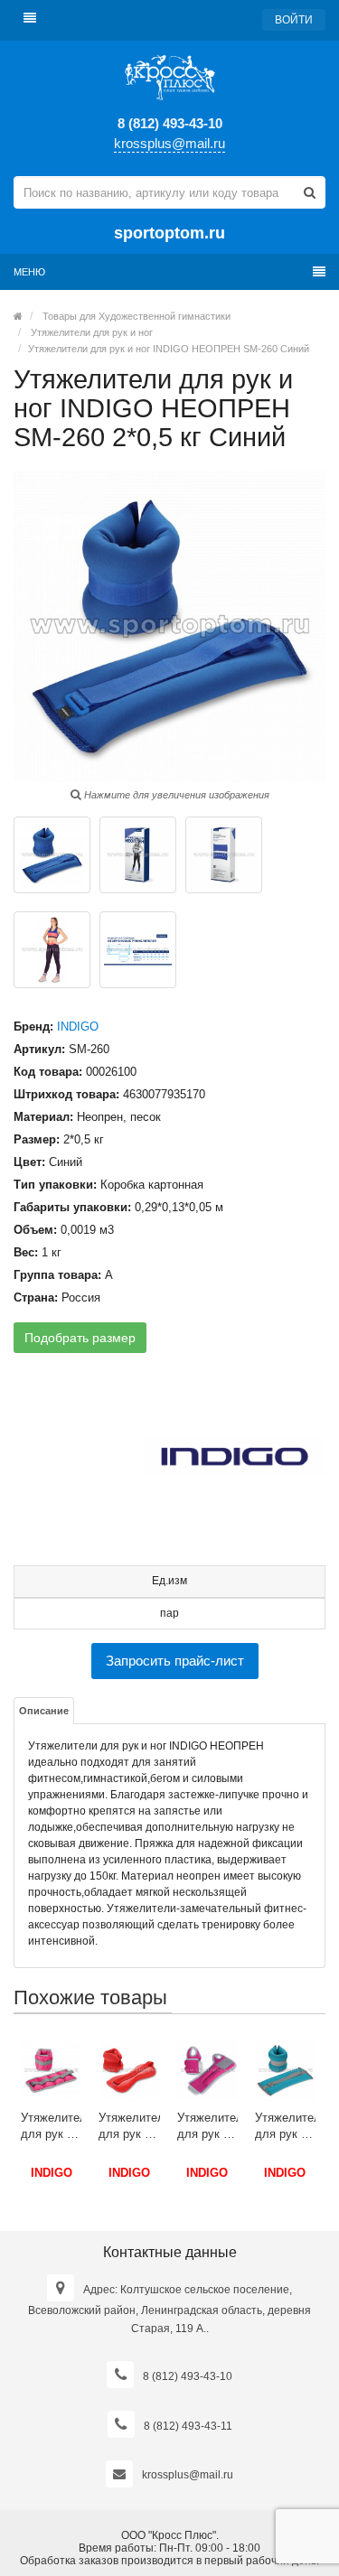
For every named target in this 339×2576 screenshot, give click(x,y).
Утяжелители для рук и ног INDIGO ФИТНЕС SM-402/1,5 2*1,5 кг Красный (129, 2127)
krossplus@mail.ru (169, 143)
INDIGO (78, 1027)
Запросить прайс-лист (175, 1661)
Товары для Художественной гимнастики (137, 316)
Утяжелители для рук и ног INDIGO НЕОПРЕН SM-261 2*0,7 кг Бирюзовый (285, 2127)
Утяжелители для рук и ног (92, 332)
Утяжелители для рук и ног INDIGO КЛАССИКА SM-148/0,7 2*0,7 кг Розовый (51, 2127)
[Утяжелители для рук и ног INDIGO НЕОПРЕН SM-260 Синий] (52, 855)
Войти (294, 20)
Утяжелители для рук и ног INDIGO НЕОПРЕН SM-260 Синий (169, 349)
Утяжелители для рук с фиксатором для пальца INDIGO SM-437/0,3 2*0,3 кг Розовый (207, 2127)
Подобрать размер (80, 1338)
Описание (44, 1711)
